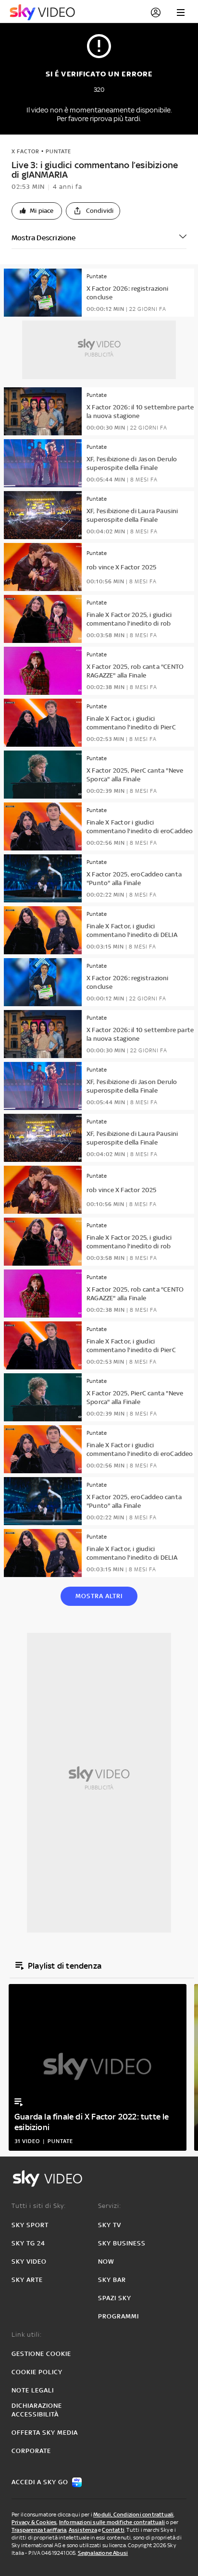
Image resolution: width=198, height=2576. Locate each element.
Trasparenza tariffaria (39, 2530)
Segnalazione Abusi (103, 2553)
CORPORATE (31, 2451)
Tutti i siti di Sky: (39, 2206)
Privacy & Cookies (34, 2522)
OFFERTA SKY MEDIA (45, 2433)
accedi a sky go (40, 2482)
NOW (106, 2262)
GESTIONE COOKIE (41, 2354)
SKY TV (110, 2225)
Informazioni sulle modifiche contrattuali (112, 2522)
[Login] (156, 12)
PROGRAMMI (118, 2316)
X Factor (25, 151)
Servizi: (110, 2206)
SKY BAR (112, 2280)
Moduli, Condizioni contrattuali (133, 2514)
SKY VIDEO (29, 2262)
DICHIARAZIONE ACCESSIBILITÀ (37, 2410)
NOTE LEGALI (33, 2390)
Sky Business (122, 2243)
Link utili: (27, 2335)
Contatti (113, 2530)
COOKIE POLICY (37, 2372)
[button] (37, 211)
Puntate (58, 151)
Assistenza (83, 2530)
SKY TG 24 (28, 2243)
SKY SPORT (30, 2225)
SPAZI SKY (115, 2298)
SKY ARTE (27, 2280)
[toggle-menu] (181, 12)
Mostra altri (99, 1596)
